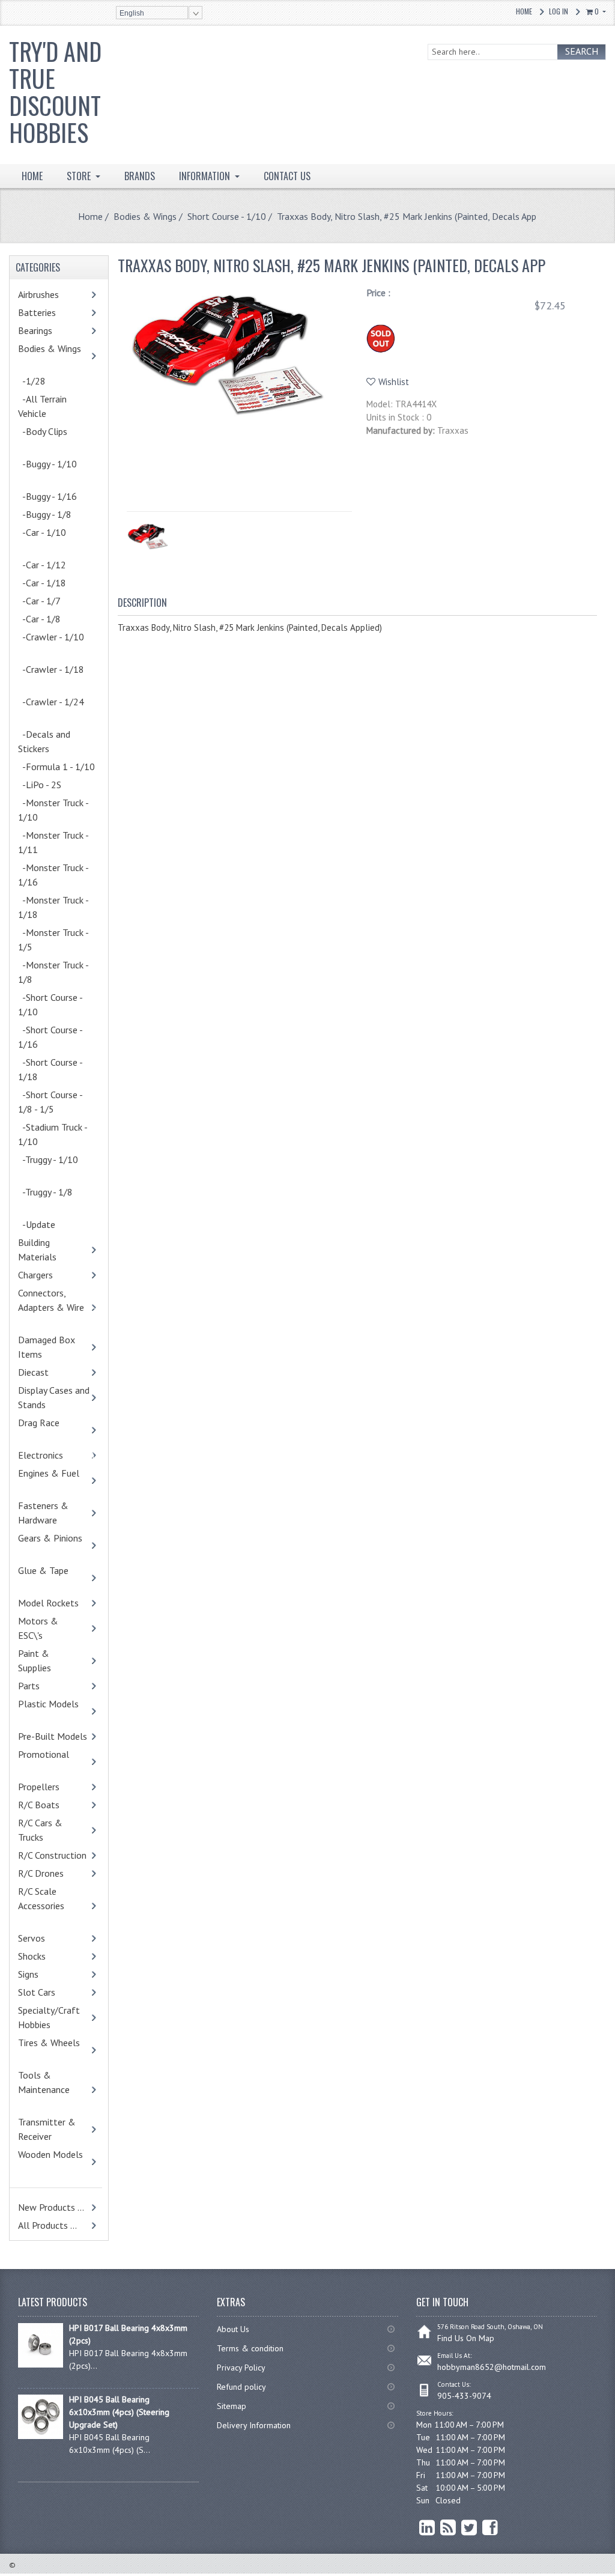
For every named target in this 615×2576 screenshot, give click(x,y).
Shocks (50, 1956)
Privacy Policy (241, 2368)
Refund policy (241, 2387)
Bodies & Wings (145, 216)
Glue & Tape (49, 1578)
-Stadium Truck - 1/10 (53, 1134)
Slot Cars (37, 1992)
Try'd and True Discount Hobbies (55, 92)
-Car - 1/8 (52, 619)
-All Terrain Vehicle (42, 406)
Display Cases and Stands (54, 1397)
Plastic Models (54, 1711)
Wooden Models (56, 2161)
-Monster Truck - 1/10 (53, 810)
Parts (50, 1686)
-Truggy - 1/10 (54, 1167)
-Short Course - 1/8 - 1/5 (50, 1102)
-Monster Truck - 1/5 (53, 940)
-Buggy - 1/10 (53, 471)
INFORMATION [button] (206, 176)
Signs (28, 1974)
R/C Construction (52, 1855)
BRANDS (140, 176)
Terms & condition (250, 2348)
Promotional (49, 1761)
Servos (50, 1938)
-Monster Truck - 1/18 (53, 907)
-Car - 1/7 (52, 601)
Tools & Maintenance (50, 2089)
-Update (50, 1224)
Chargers (51, 1275)
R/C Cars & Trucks (49, 1830)
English (132, 13)
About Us (233, 2329)
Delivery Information (254, 2425)
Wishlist (394, 382)
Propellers (39, 1787)
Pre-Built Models (53, 1736)
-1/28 (32, 381)
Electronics (56, 1455)
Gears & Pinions (56, 1545)
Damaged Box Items (47, 1347)
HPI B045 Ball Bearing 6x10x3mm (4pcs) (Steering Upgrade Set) (119, 2412)
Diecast (49, 1372)
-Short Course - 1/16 (50, 1037)
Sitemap (232, 2406)
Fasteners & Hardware (56, 1513)
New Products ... (51, 2207)
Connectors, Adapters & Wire (57, 1307)
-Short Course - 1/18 (50, 1069)
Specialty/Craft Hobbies (49, 2017)
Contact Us (287, 176)
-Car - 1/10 (48, 539)
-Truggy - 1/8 (51, 1199)
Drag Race (44, 1430)
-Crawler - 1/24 (57, 709)
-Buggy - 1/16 (47, 496)
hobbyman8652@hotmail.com (492, 2367)
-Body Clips (48, 439)
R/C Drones (54, 1873)
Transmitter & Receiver (50, 2129)
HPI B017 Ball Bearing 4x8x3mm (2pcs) (128, 2334)
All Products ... (47, 2225)
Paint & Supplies (53, 1660)
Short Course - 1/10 (227, 216)
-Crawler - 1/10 (57, 644)
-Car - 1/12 (42, 565)
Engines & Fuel (54, 1480)
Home (524, 11)
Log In (559, 11)
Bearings (53, 330)
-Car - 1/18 (55, 583)
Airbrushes (51, 294)
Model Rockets (48, 1603)
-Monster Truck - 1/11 (53, 842)
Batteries (53, 312)
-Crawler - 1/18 (57, 676)
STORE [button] (80, 176)
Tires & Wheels (55, 2050)
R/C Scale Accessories (47, 1906)
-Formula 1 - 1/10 (56, 767)
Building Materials (50, 1250)
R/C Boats (54, 1805)
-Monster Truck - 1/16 (53, 875)
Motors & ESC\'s (49, 1628)
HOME (32, 176)
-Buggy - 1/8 (45, 514)
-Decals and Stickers (49, 741)
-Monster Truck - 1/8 (53, 972)
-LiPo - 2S (40, 785)
